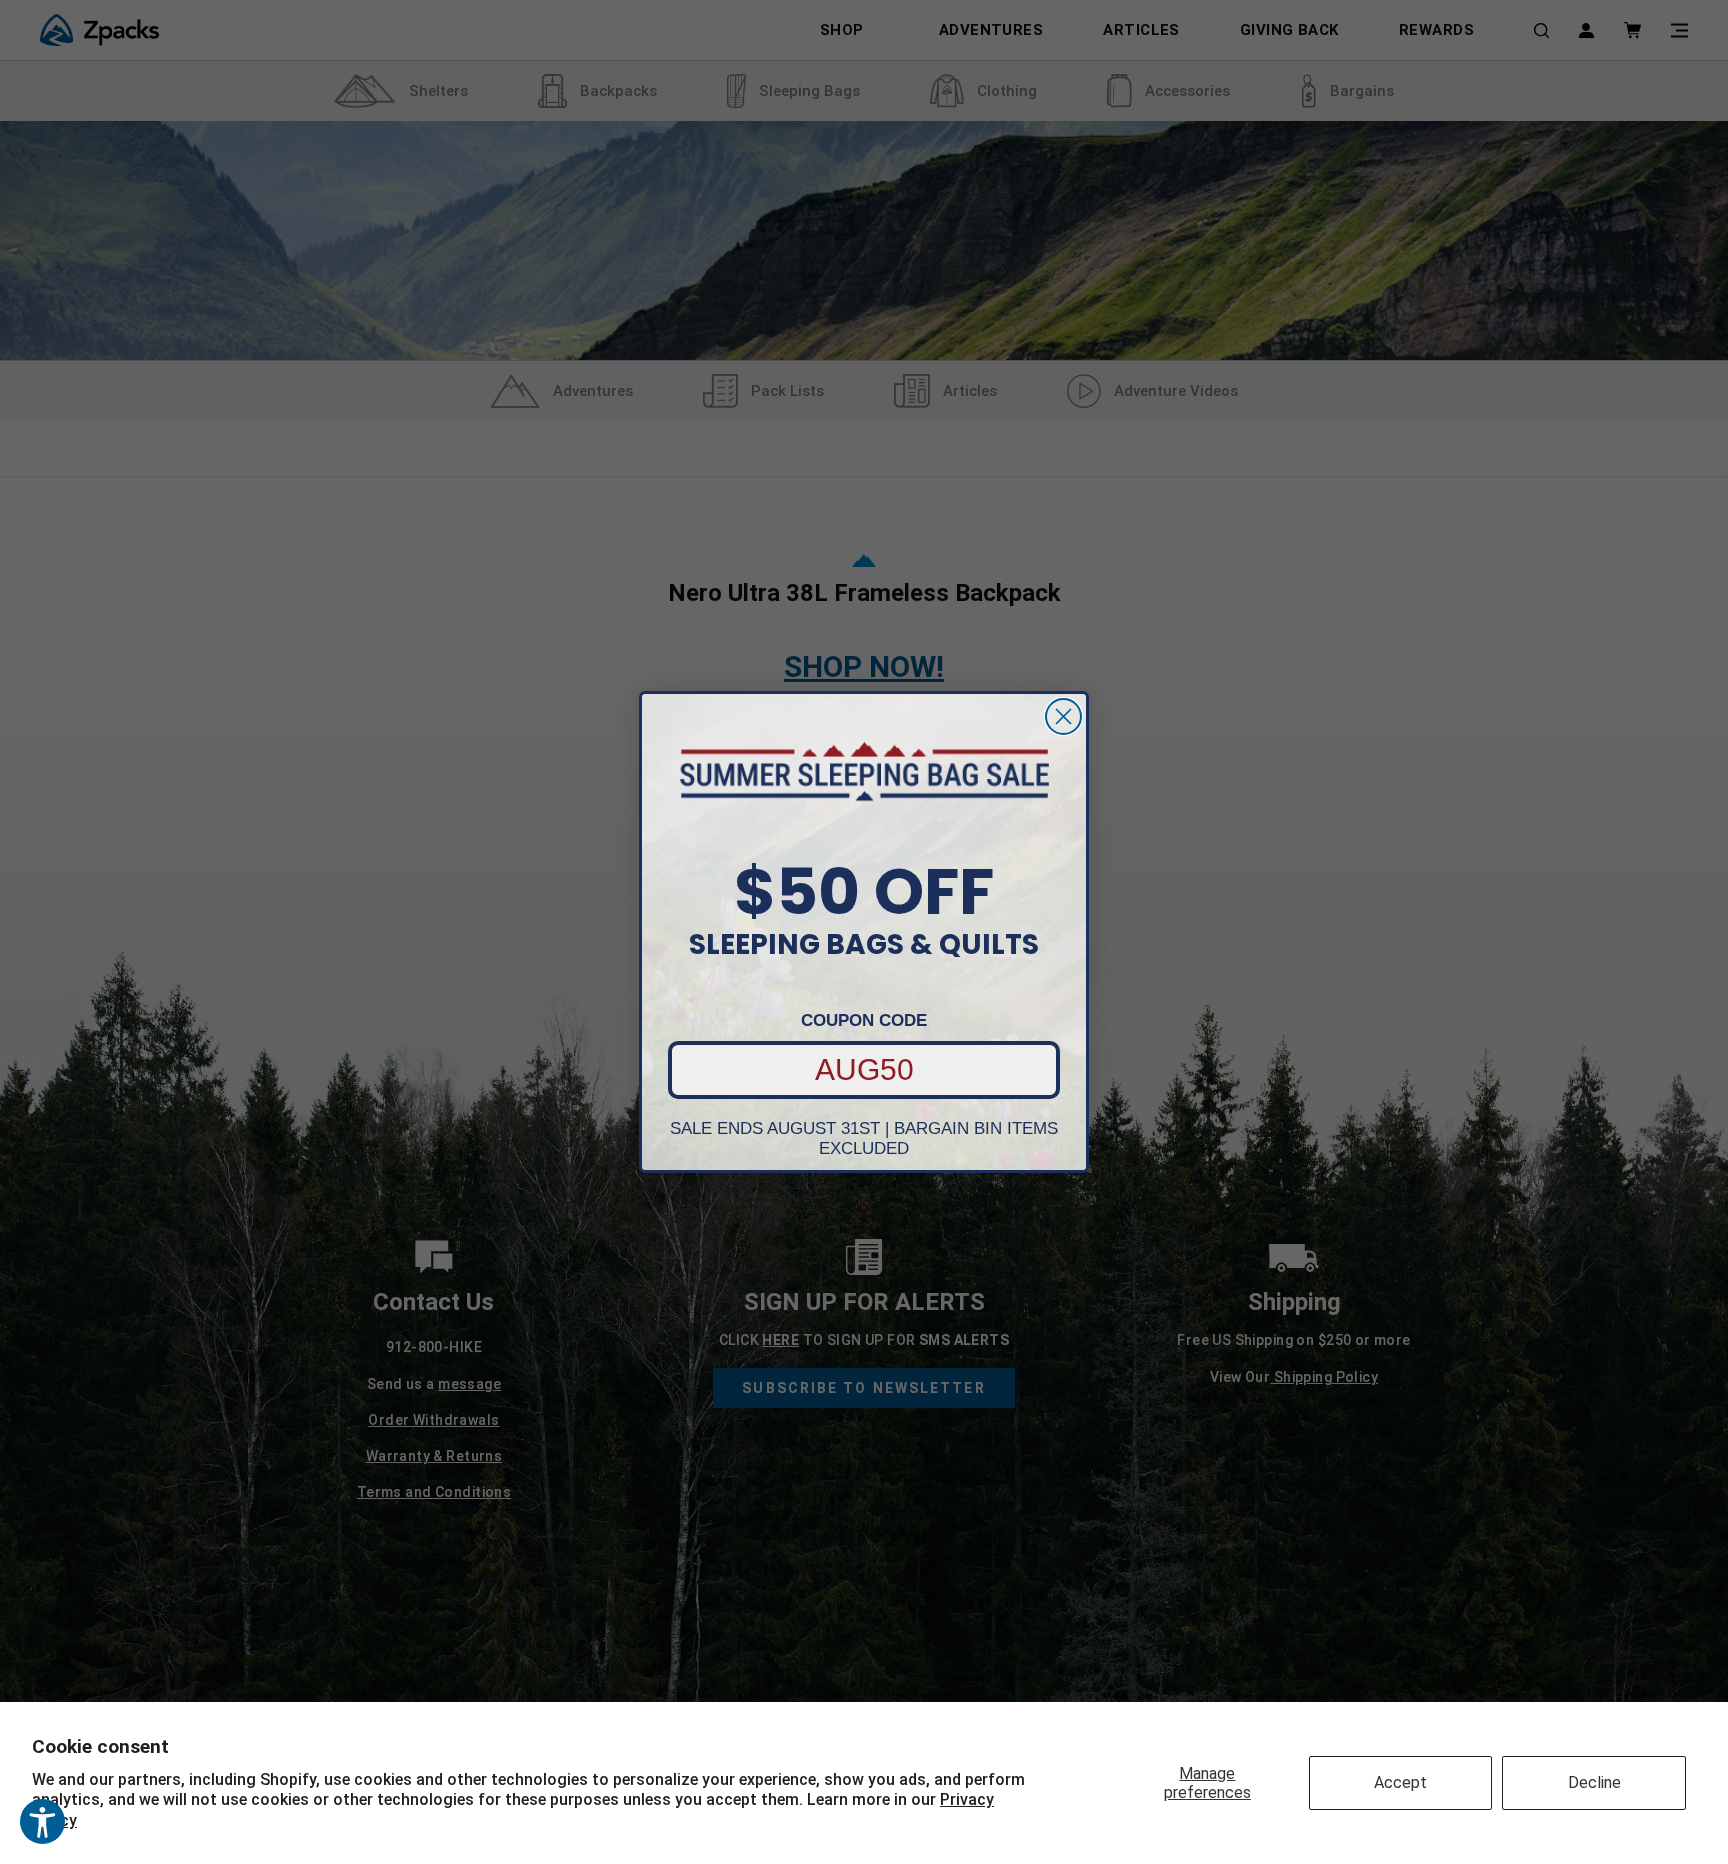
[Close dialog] (1063, 716)
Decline (1594, 1782)
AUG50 (864, 1069)
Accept (1400, 1782)
